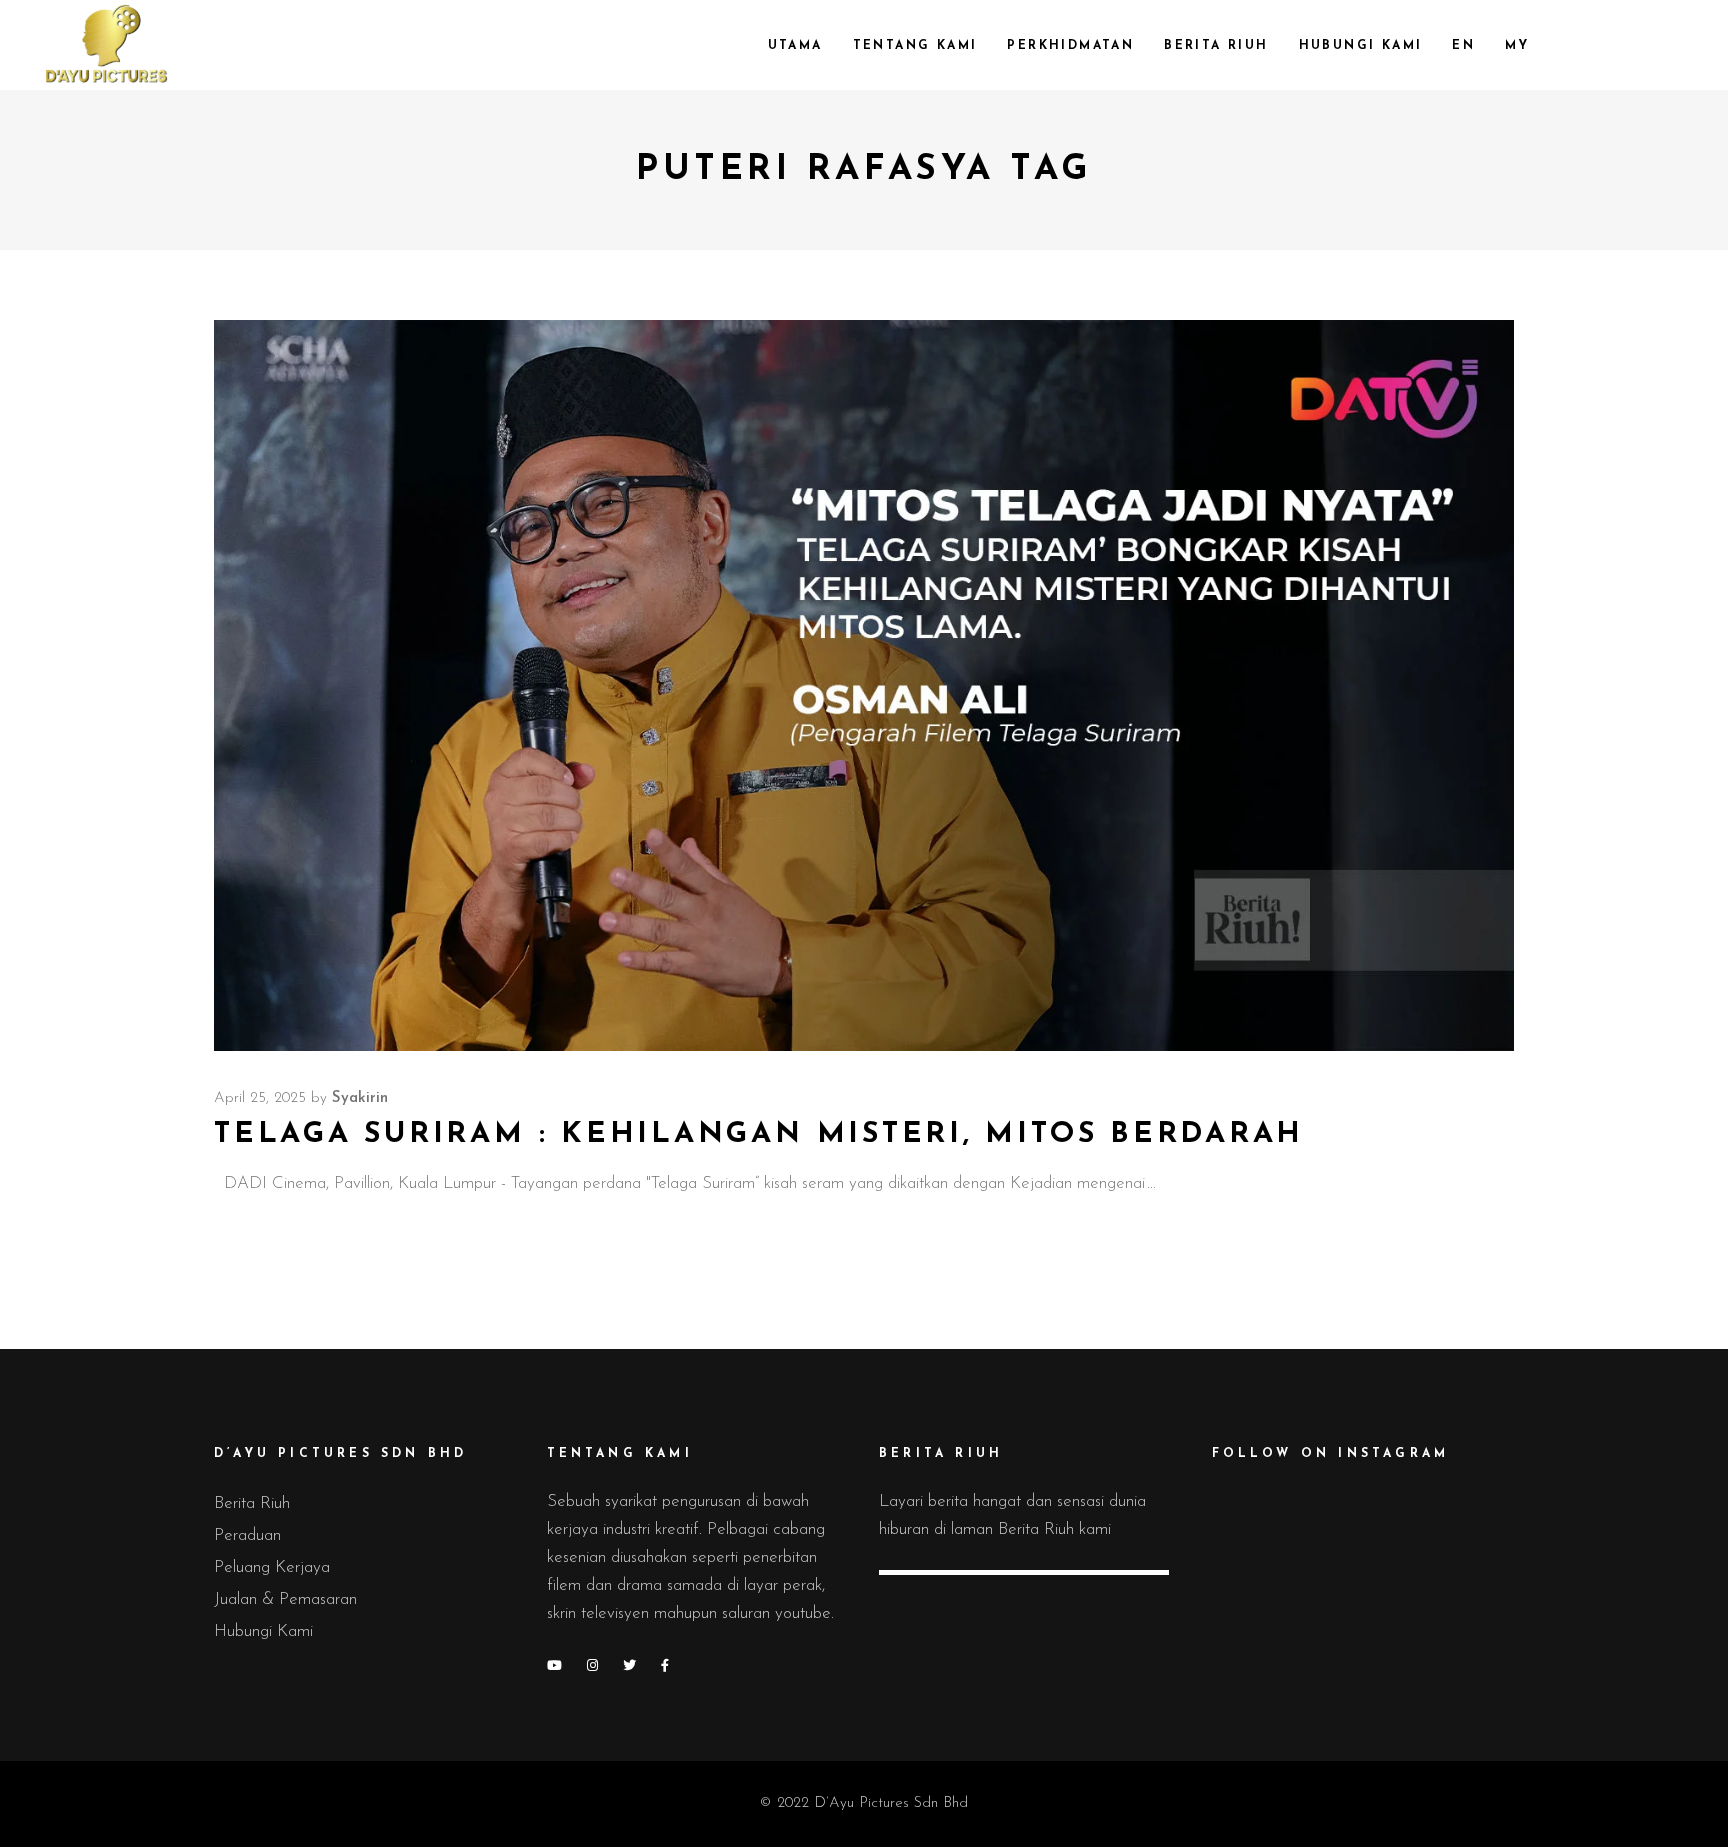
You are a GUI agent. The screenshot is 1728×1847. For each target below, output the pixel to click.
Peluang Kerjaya (272, 1567)
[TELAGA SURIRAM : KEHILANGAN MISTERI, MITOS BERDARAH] (864, 685)
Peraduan (247, 1535)
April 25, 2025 (260, 1098)
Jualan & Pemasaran (285, 1599)
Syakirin (360, 1098)
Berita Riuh (252, 1503)
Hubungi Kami (263, 1631)
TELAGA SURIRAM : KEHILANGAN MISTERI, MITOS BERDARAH (759, 1134)
